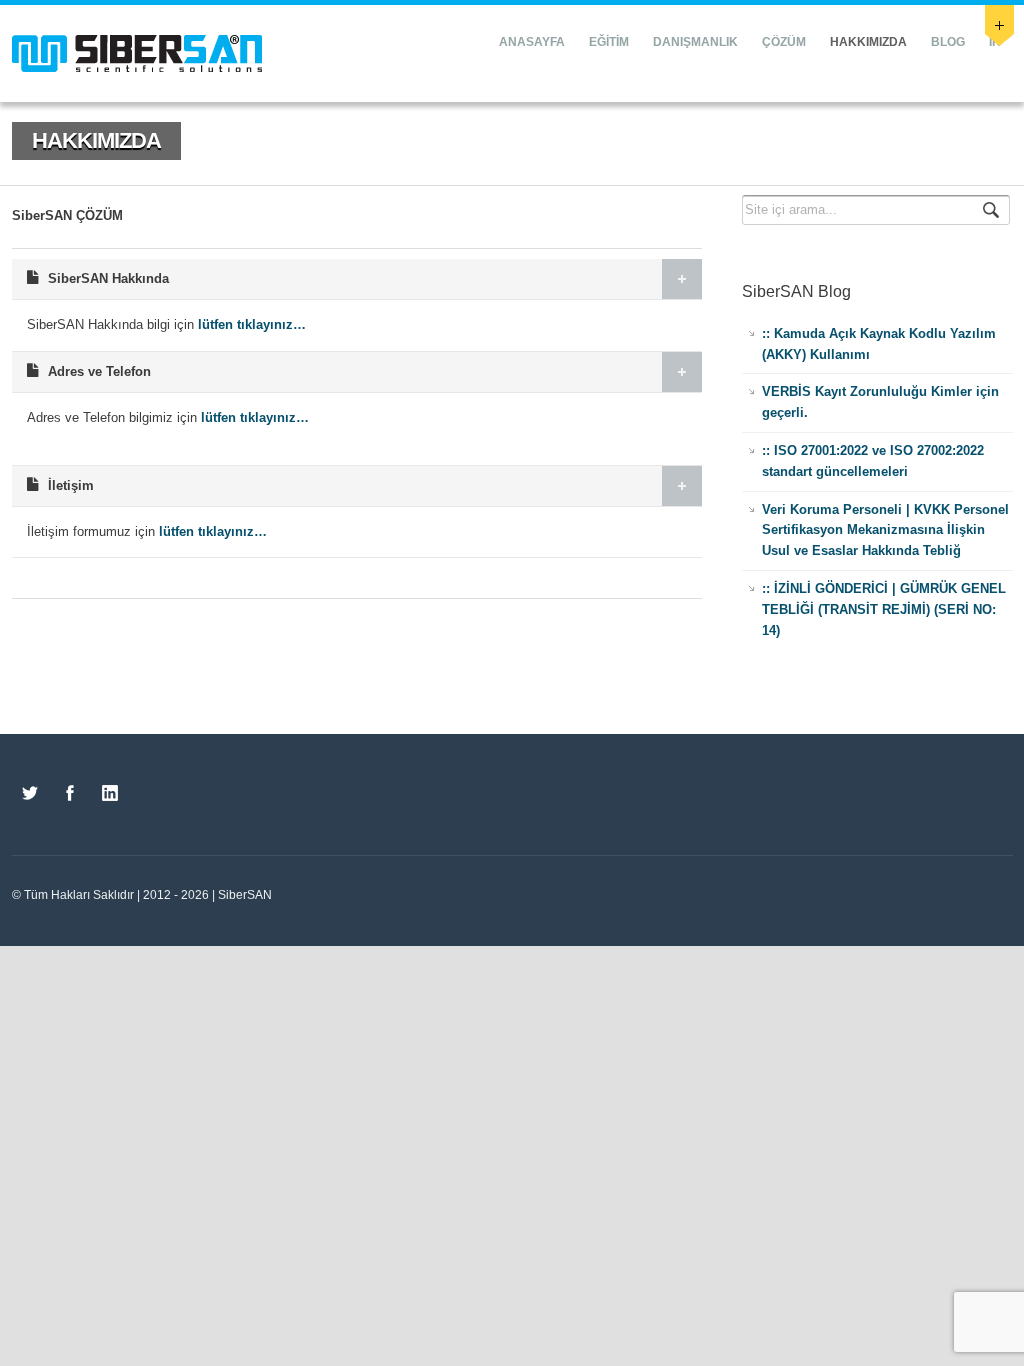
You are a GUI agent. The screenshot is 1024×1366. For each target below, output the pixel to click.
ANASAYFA (532, 42)
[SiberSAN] (137, 53)
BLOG (948, 42)
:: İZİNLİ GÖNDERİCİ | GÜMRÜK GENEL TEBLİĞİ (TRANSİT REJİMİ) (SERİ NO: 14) (884, 609)
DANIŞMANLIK (695, 42)
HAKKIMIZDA (868, 42)
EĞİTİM (609, 42)
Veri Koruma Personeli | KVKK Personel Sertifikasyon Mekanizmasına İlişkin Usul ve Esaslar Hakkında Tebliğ (885, 530)
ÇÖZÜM (784, 42)
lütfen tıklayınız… (252, 324)
